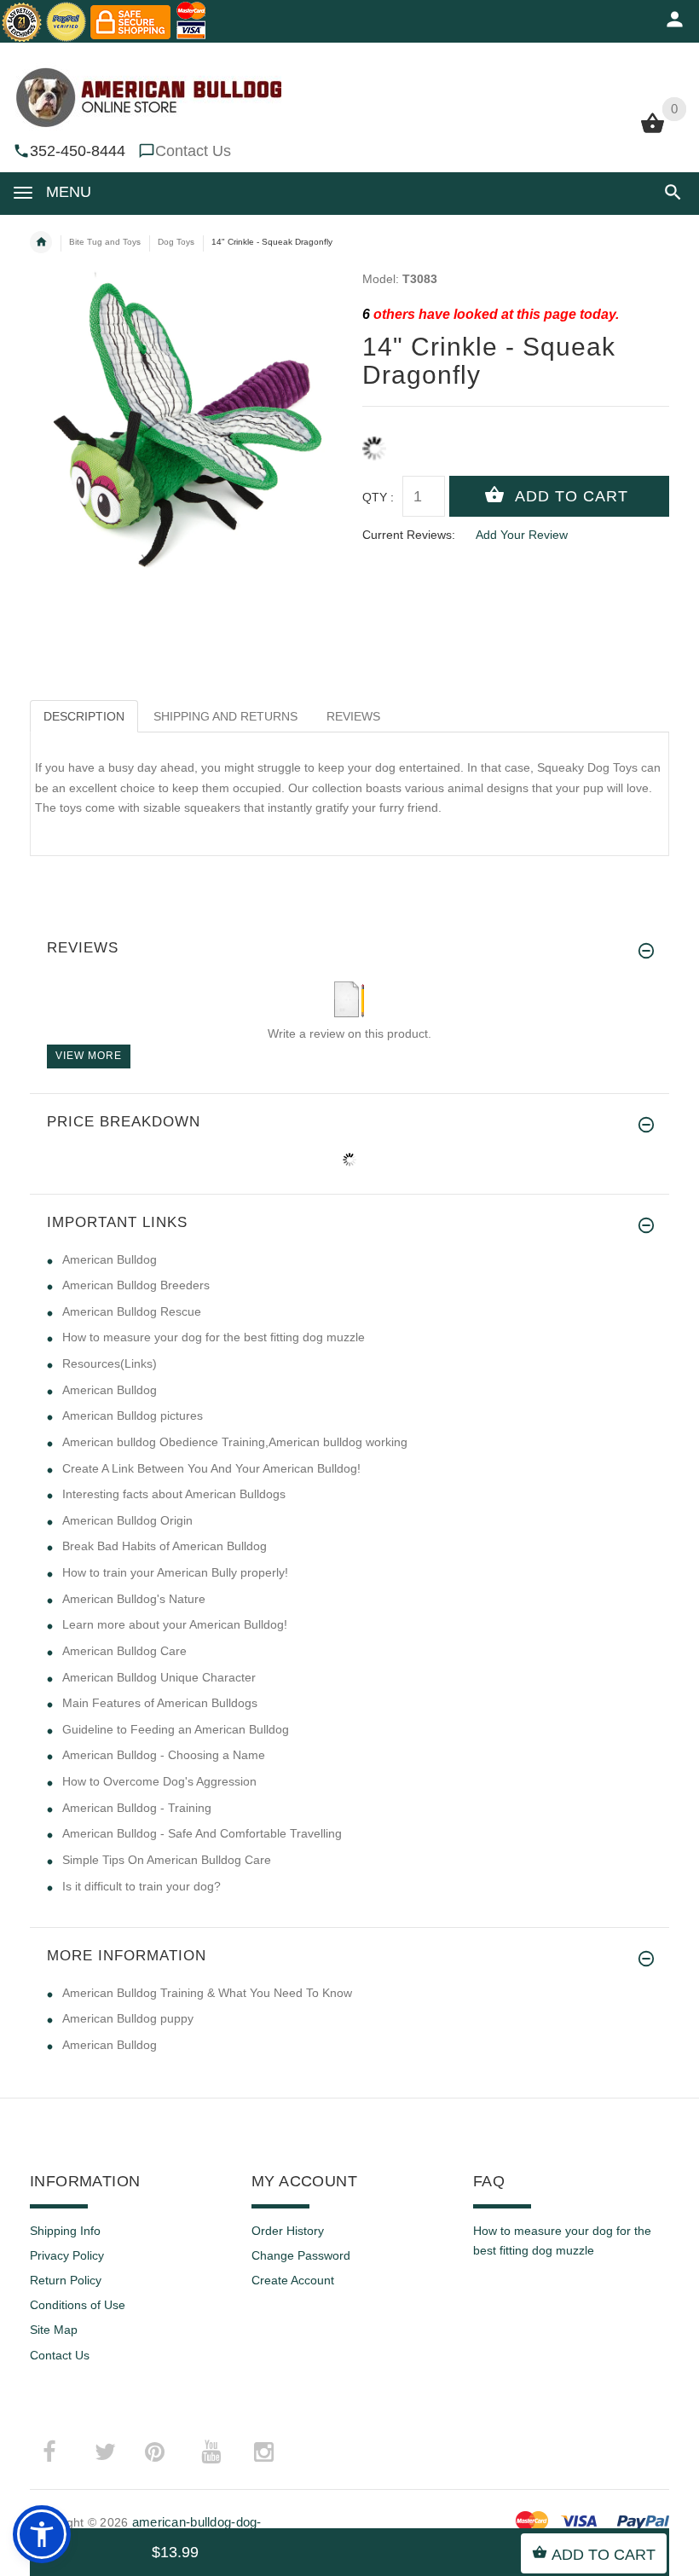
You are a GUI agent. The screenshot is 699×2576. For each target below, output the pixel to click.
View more (89, 1056)
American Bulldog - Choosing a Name (164, 1755)
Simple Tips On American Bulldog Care (167, 1860)
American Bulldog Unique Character (159, 1677)
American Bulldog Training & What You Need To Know (207, 1993)
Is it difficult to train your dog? (142, 1886)
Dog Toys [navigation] (176, 242)
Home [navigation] (41, 242)
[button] (670, 192)
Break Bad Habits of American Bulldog (165, 1546)
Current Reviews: (409, 535)
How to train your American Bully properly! (175, 1572)
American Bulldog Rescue (132, 1311)
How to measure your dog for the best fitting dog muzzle (214, 1337)
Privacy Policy (67, 2255)
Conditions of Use (78, 2305)
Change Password (301, 2255)
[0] (653, 131)
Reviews (353, 716)
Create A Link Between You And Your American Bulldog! (211, 1468)
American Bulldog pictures (133, 1415)
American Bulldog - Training (137, 1808)
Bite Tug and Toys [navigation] (105, 242)
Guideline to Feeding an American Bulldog (176, 1729)
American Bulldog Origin (127, 1520)
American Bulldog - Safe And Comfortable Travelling (202, 1833)
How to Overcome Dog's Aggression (159, 1781)
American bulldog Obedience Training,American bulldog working (235, 1442)
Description (84, 716)
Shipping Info (65, 2231)
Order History (288, 2231)
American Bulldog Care (124, 1651)
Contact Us (193, 151)
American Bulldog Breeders (136, 1285)
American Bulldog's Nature (134, 1599)
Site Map (54, 2330)
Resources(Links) (110, 1363)
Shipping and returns (225, 716)
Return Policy (66, 2280)
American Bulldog (110, 1259)
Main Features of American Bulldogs (160, 1703)
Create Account (293, 2280)
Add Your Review (522, 535)
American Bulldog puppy (128, 2018)
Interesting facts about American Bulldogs (174, 1494)
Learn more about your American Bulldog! (175, 1624)
